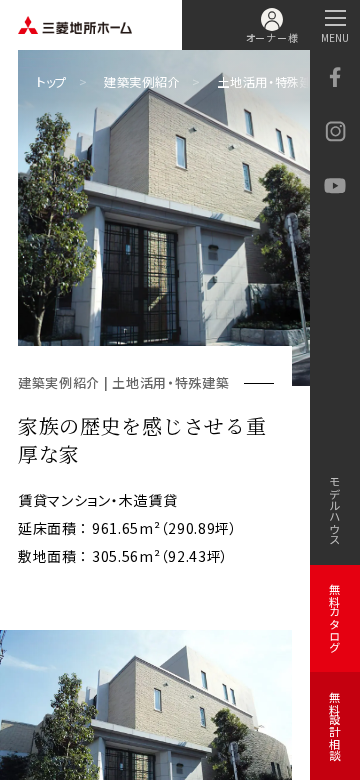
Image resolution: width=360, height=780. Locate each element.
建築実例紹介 (142, 82)
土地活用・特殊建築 (271, 82)
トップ (51, 82)
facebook (335, 77)
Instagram (335, 132)
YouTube (335, 186)
